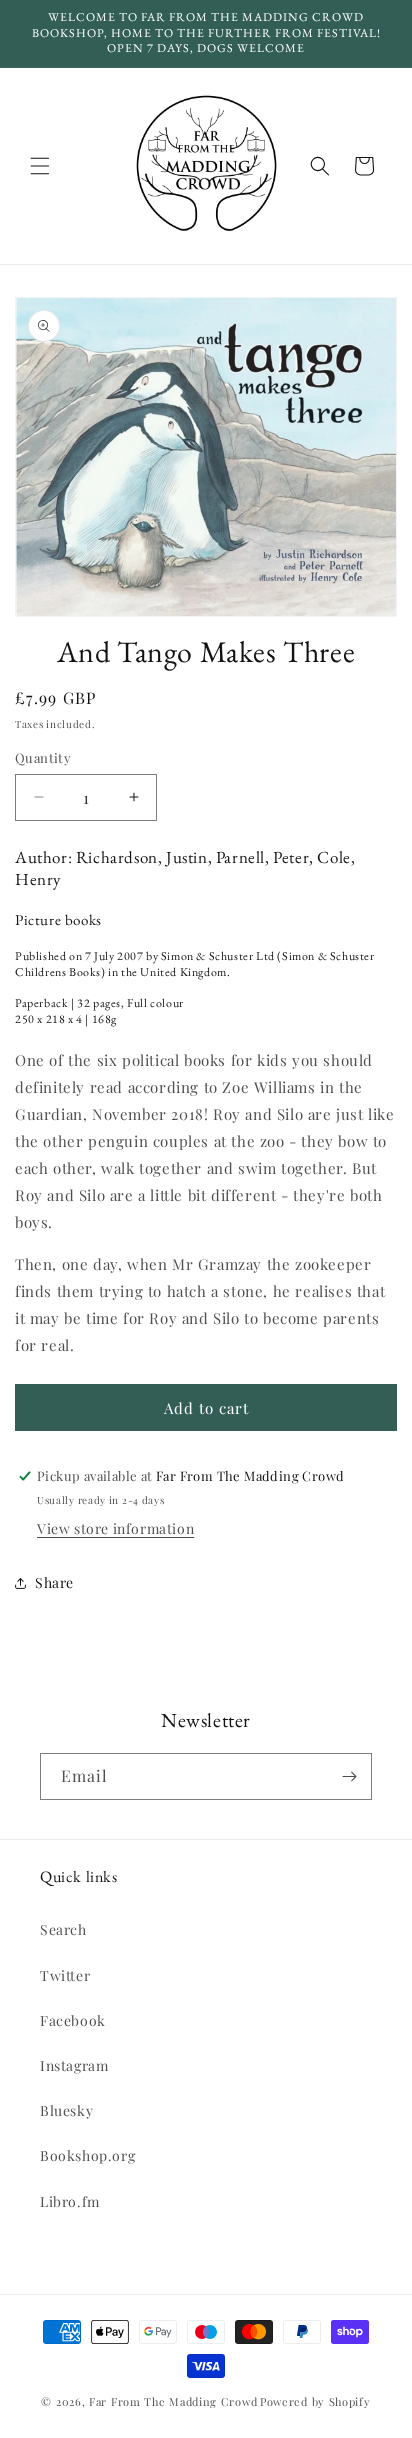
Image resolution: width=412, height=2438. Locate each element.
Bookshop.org (87, 2155)
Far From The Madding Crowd (173, 2401)
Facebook (73, 2020)
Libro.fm (70, 2201)
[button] (40, 166)
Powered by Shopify (315, 2401)
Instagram (74, 2065)
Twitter (65, 1975)
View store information (115, 1528)
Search (63, 1929)
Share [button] (54, 1582)
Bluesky (66, 2110)
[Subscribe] (349, 1776)
